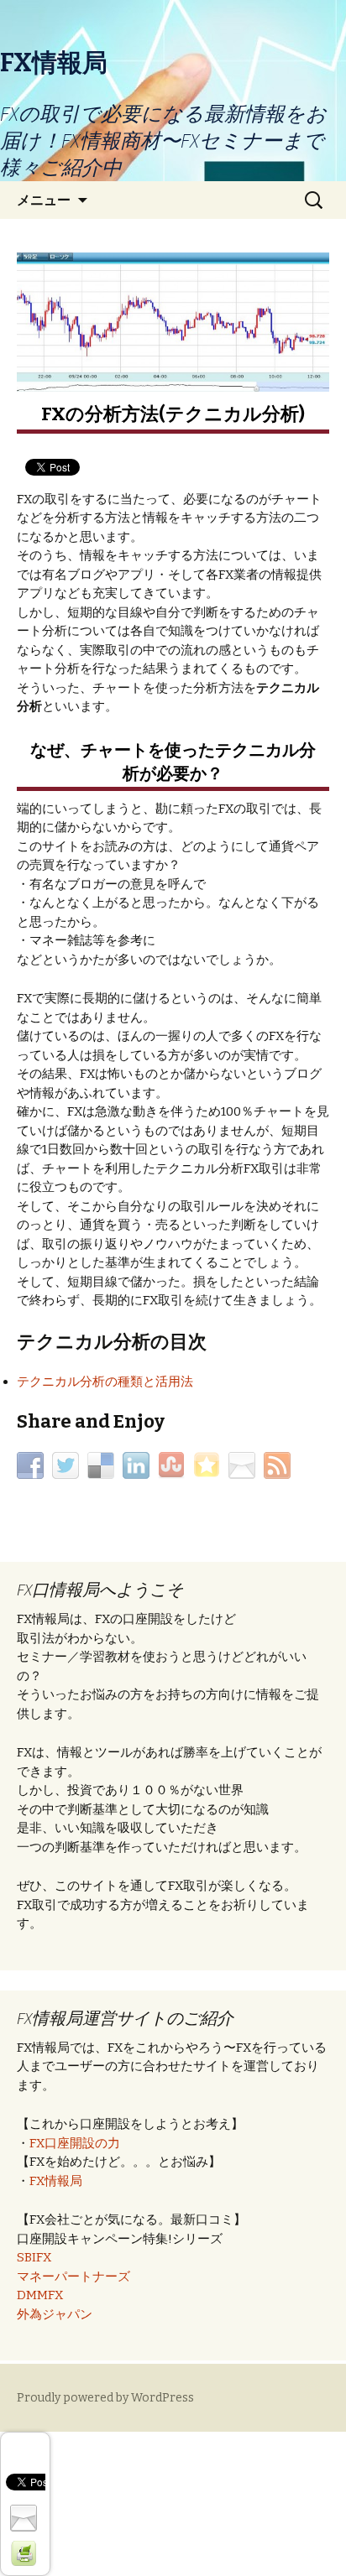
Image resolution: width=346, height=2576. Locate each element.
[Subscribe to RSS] (279, 1465)
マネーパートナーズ (73, 2277)
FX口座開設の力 (75, 2143)
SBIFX (34, 2257)
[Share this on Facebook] (32, 1465)
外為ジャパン (55, 2314)
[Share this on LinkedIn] (138, 1465)
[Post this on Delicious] (103, 1465)
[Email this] (244, 1465)
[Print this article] (26, 2553)
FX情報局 (56, 2181)
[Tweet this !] (68, 1465)
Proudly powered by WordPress (105, 2398)
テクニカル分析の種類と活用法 (105, 1382)
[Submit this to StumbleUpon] (173, 1465)
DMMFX (40, 2295)
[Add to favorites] (209, 1465)
